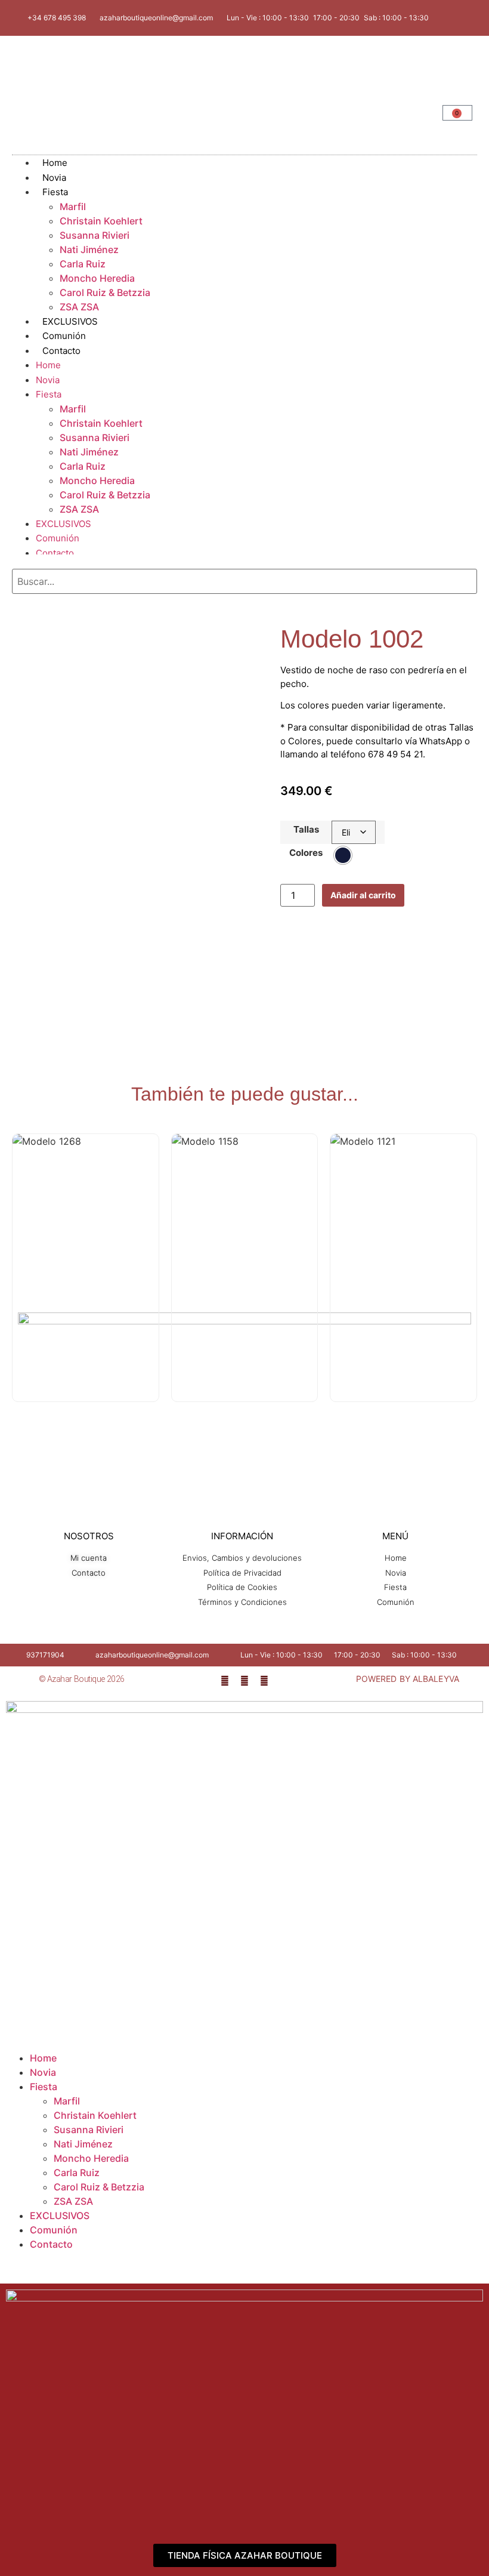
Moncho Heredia (97, 278)
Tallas (306, 829)
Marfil (73, 207)
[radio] (343, 855)
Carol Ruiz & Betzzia (105, 292)
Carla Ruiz (83, 264)
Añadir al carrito (363, 895)
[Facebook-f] (225, 1681)
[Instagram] (244, 1681)
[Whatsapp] (264, 1681)
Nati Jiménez (89, 249)
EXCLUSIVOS (64, 524)
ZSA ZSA (79, 509)
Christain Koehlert (101, 221)
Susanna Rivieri (95, 235)
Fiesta (55, 192)
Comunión (58, 538)
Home (48, 365)
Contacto (61, 351)
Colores (306, 853)
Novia (48, 380)
